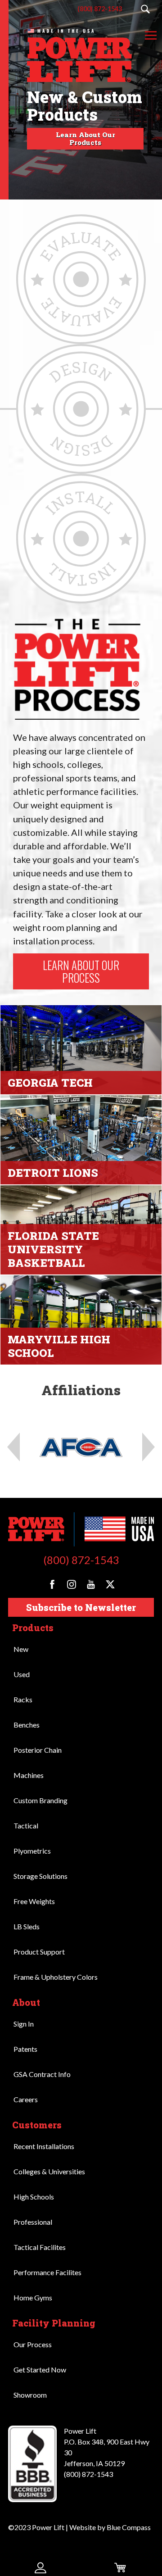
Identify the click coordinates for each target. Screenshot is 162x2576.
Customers (37, 2125)
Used (22, 1674)
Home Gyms (33, 2297)
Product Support (39, 1952)
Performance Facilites (47, 2272)
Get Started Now (40, 2370)
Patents (25, 2049)
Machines (29, 1775)
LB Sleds (27, 1926)
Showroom (30, 2395)
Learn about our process (81, 971)
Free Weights (34, 1901)
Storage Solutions (40, 1876)
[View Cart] (121, 2567)
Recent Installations (44, 2146)
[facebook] (52, 1584)
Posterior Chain (38, 1750)
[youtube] (91, 1584)
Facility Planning (54, 2323)
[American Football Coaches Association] (81, 1447)
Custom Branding (40, 1800)
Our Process (33, 2344)
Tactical (26, 1825)
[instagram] (72, 1584)
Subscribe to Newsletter (81, 1607)
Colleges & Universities (49, 2171)
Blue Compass (129, 2527)
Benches (27, 1725)
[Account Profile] (40, 2567)
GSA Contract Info (42, 2074)
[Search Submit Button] (145, 9)
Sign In (24, 2024)
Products (33, 1628)
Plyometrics (32, 1851)
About (26, 2002)
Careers (26, 2099)
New (21, 1649)
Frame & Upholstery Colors (56, 1977)
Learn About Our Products (85, 138)
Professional (33, 2222)
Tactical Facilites (40, 2247)
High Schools (34, 2197)
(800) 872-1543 (81, 1560)
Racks (23, 1699)
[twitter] (110, 1584)
